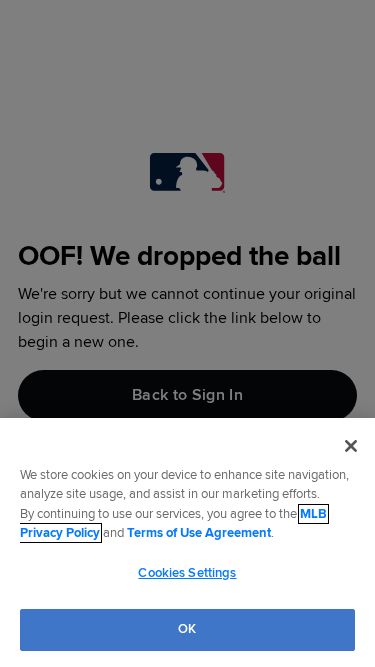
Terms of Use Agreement (199, 533)
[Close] (351, 446)
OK (187, 629)
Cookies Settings (187, 573)
